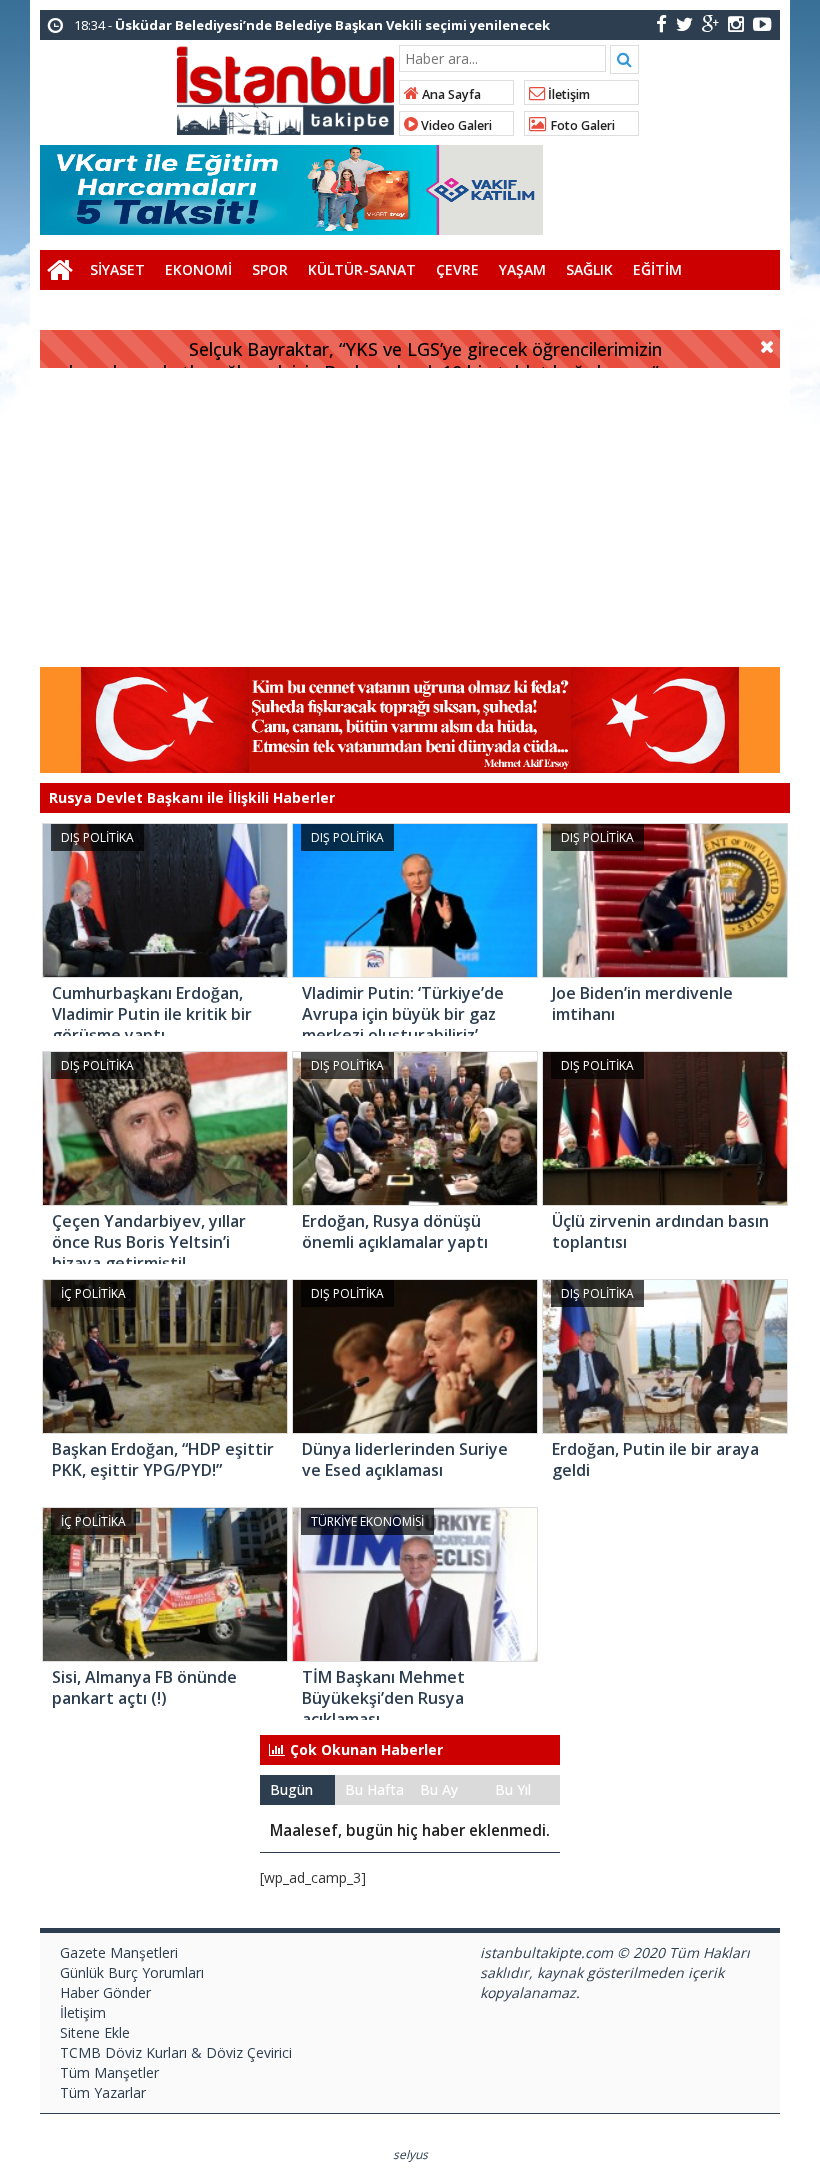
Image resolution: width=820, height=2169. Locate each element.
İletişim (567, 94)
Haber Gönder (105, 1992)
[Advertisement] (410, 518)
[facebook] (661, 23)
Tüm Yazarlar (103, 2092)
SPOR (270, 269)
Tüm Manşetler (109, 2072)
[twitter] (684, 23)
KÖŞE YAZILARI (99, 309)
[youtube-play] (762, 23)
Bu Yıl (513, 1789)
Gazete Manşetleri (119, 1952)
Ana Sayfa (450, 94)
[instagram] (736, 23)
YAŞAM (522, 269)
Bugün (291, 1789)
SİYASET (117, 269)
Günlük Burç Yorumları (132, 1972)
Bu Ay (439, 1789)
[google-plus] (710, 23)
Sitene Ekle (95, 2032)
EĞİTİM (657, 269)
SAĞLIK (589, 269)
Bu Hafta (374, 1789)
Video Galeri (455, 125)
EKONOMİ (198, 269)
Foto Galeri (581, 125)
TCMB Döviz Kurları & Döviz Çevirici (176, 2052)
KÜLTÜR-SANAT (362, 269)
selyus (410, 2154)
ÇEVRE (457, 269)
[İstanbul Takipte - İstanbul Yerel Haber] (285, 87)
